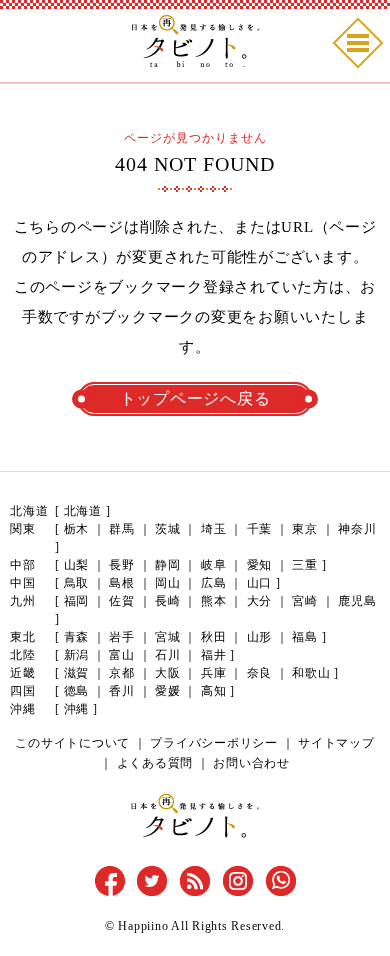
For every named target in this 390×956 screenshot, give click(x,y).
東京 (305, 529)
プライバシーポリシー (214, 743)
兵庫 (214, 673)
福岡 (77, 601)
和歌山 (311, 673)
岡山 (168, 583)
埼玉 (214, 529)
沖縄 (77, 709)
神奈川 (357, 529)
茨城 (168, 529)
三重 (305, 565)
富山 (122, 655)
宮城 (168, 637)
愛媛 (168, 691)
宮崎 (305, 601)
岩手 (122, 637)
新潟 (77, 655)
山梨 (77, 565)
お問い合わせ (251, 763)
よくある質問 (155, 763)
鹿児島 (357, 601)
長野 (122, 565)
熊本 (214, 601)
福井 (214, 655)
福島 (305, 637)
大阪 (168, 673)
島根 (122, 583)
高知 (214, 691)
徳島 (77, 691)
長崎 (168, 601)
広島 (214, 583)
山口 (260, 583)
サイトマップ (336, 743)
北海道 (83, 511)
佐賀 (122, 601)
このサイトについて (72, 743)
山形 (260, 637)
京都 (122, 673)
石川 (168, 655)
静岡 (168, 565)
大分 (260, 601)
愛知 (260, 565)
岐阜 (214, 565)
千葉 (260, 529)
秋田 (214, 637)
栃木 (77, 529)
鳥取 (77, 583)
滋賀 (77, 673)
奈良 (260, 673)
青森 (77, 637)
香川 (122, 691)
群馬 (122, 529)
